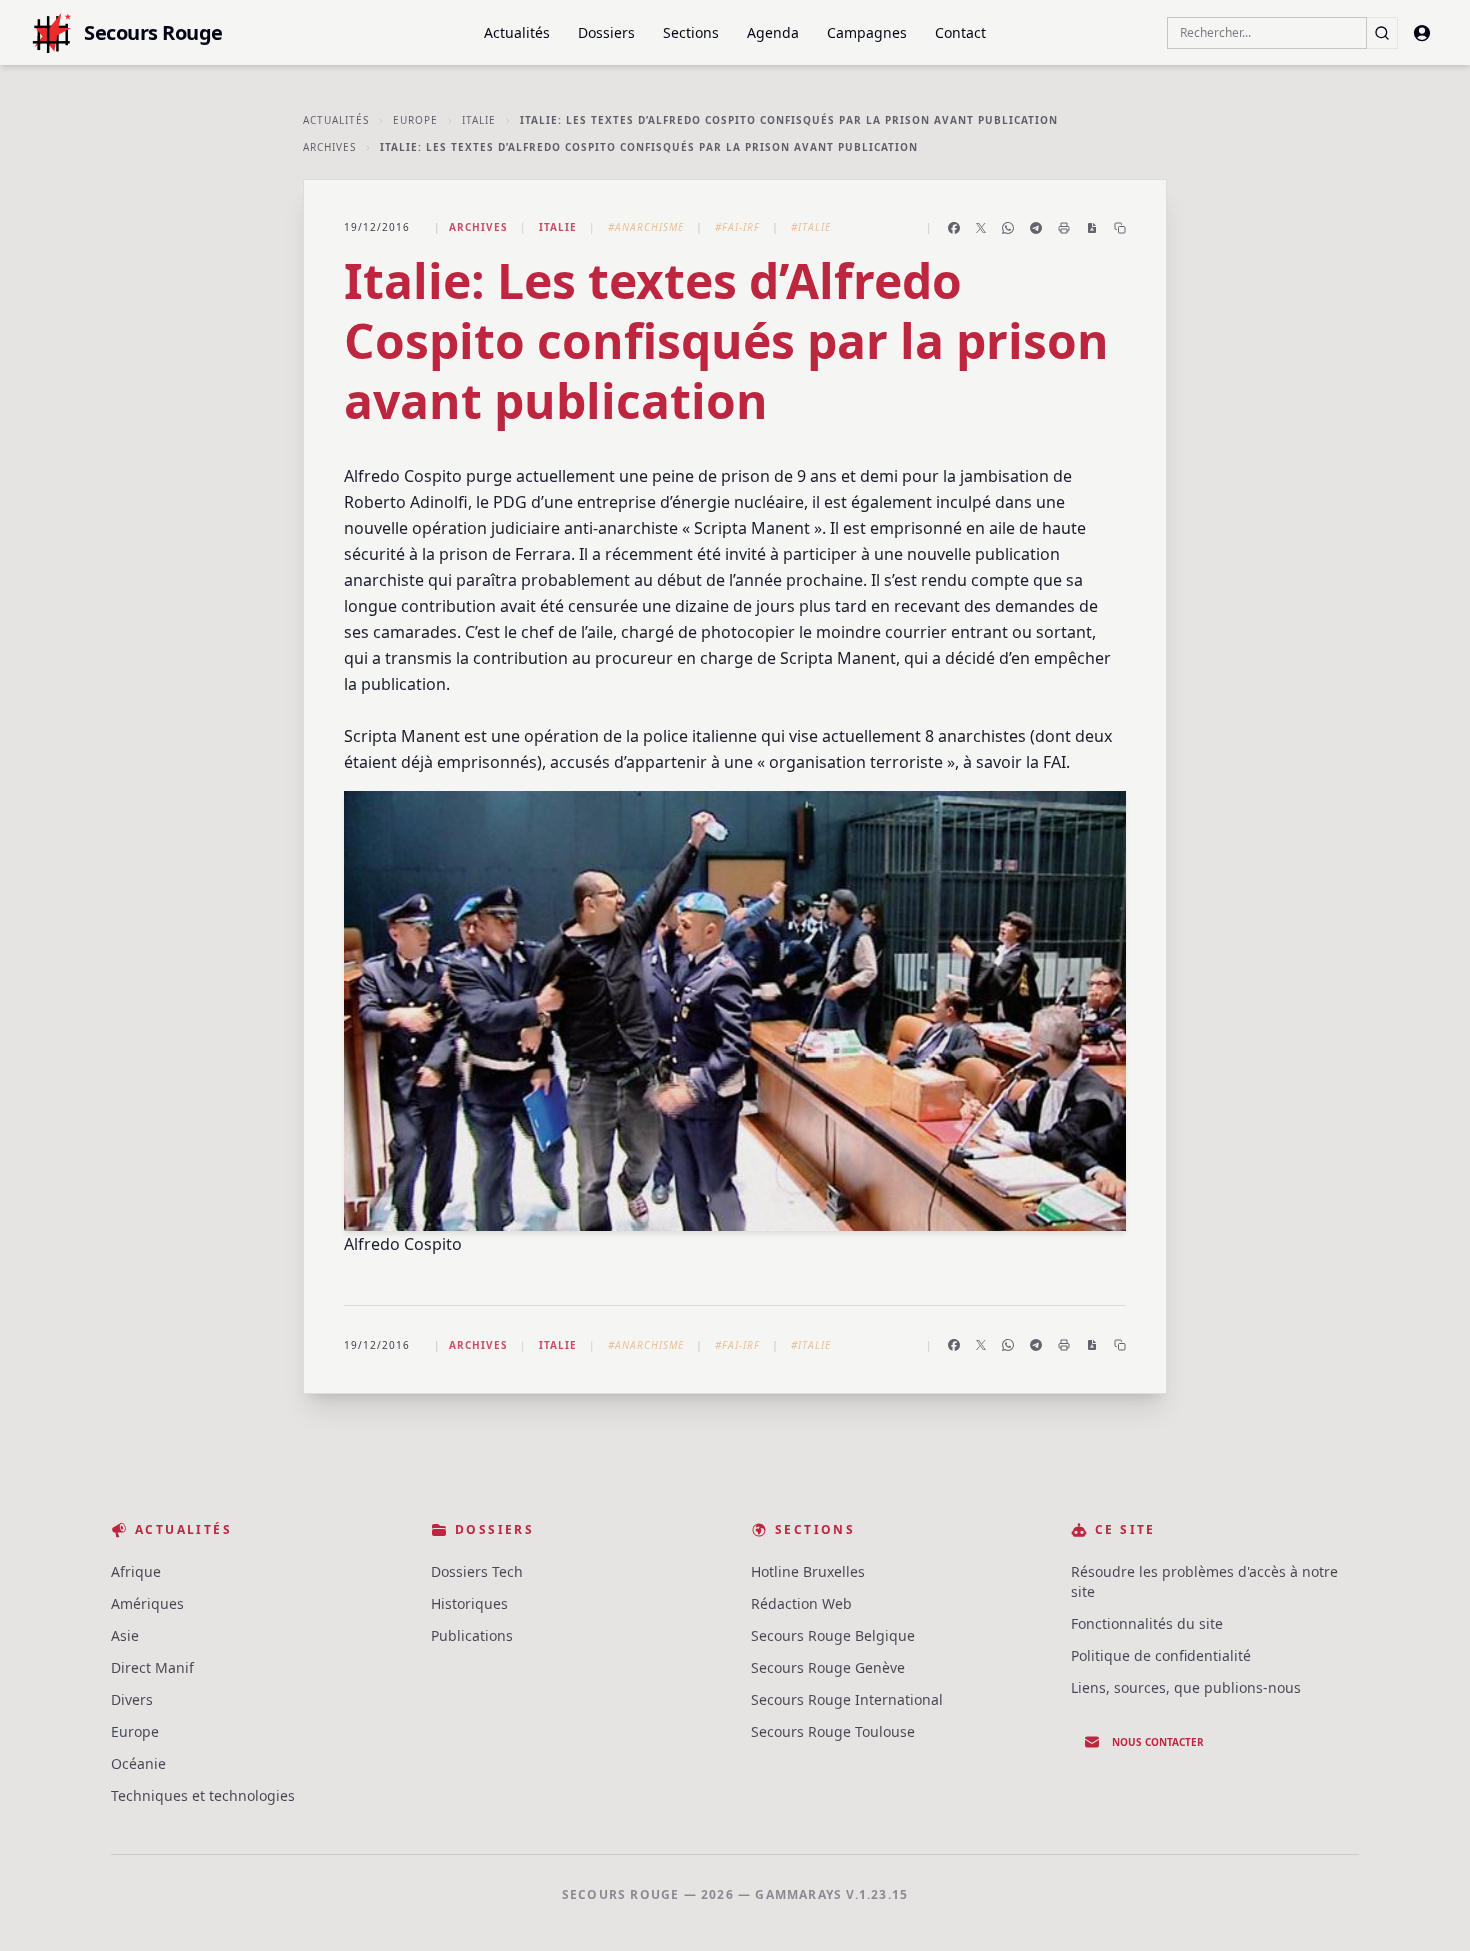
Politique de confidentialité (1161, 1655)
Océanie (138, 1763)
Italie (479, 120)
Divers (132, 1699)
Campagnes (867, 32)
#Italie (811, 227)
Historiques (469, 1603)
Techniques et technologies (203, 1795)
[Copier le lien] (1120, 228)
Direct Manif (152, 1667)
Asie (125, 1635)
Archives (329, 147)
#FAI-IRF (737, 227)
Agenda (773, 32)
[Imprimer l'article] (1064, 228)
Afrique (136, 1571)
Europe (415, 120)
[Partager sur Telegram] (1036, 228)
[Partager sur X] (981, 228)
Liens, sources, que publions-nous (1186, 1687)
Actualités (517, 32)
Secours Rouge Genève (828, 1667)
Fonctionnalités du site (1147, 1623)
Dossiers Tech (477, 1571)
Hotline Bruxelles (808, 1571)
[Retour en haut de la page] (1426, 1907)
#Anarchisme (646, 227)
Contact (960, 32)
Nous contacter (1158, 1742)
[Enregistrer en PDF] (1092, 228)
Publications (472, 1635)
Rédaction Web (801, 1603)
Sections (691, 32)
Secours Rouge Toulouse (833, 1731)
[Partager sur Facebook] (954, 228)
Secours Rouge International (847, 1699)
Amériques (147, 1603)
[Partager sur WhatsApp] (1008, 228)
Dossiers (606, 32)
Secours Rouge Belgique (833, 1635)
